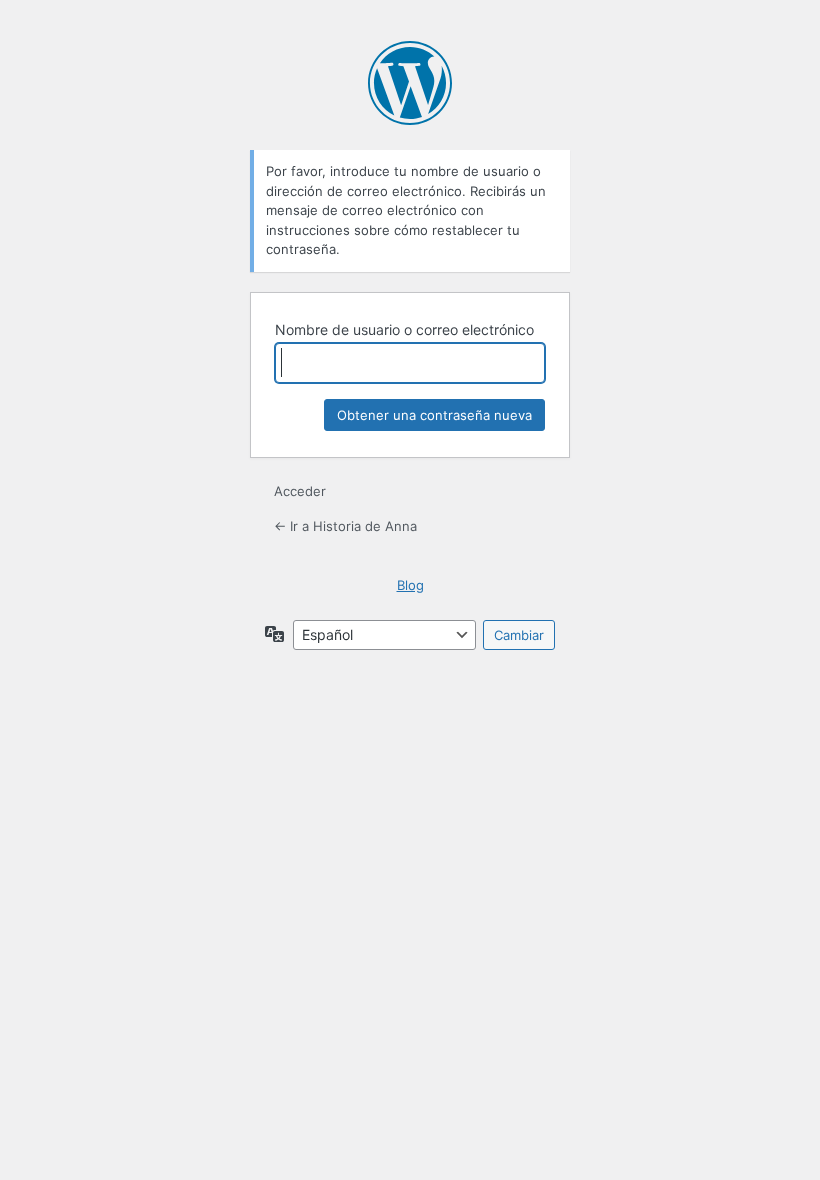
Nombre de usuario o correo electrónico (404, 329)
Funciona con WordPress (410, 83)
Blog (410, 585)
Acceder (300, 491)
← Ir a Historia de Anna (345, 526)
